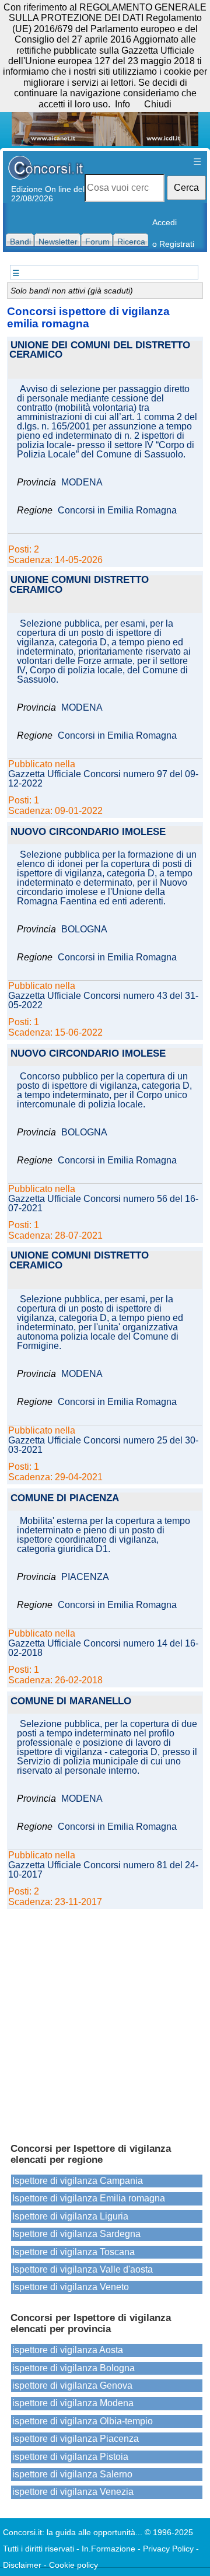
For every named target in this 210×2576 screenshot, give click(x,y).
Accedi (164, 222)
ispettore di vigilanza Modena (73, 2403)
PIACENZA (85, 1577)
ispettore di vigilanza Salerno (72, 2474)
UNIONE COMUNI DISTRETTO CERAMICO (79, 585)
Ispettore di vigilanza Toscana (73, 2252)
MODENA (82, 483)
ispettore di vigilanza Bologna (73, 2368)
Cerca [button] (186, 188)
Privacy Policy (168, 2549)
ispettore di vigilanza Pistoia (70, 2457)
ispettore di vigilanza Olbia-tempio (83, 2421)
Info (123, 104)
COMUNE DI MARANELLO (71, 1702)
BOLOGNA (84, 929)
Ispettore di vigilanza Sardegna (76, 2234)
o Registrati (173, 244)
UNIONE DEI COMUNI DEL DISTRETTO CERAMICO (100, 351)
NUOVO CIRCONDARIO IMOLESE (88, 832)
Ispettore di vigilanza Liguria (70, 2216)
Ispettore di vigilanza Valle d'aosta (83, 2269)
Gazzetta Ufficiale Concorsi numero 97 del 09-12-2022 (103, 779)
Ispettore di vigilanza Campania (78, 2181)
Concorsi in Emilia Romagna (117, 511)
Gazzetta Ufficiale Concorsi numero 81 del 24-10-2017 (103, 1870)
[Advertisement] (105, 2021)
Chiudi (158, 104)
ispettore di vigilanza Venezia (73, 2492)
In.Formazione (108, 2549)
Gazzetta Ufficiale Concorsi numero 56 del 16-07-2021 (103, 1204)
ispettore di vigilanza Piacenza (76, 2439)
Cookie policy (73, 2565)
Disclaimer (22, 2565)
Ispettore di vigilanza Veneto (71, 2287)
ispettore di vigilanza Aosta (68, 2350)
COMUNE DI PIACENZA (65, 1499)
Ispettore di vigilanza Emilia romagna (89, 2198)
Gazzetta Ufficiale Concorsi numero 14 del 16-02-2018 (103, 1648)
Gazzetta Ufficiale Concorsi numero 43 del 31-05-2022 (103, 1001)
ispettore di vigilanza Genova (72, 2385)
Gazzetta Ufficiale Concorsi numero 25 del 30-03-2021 (103, 1445)
